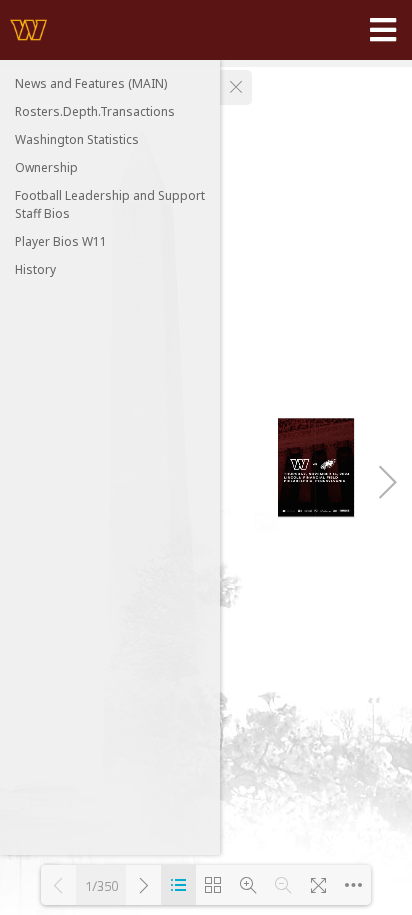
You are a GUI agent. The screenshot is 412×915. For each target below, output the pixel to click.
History (35, 269)
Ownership (46, 167)
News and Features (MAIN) (91, 83)
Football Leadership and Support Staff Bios (110, 204)
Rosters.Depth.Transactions (95, 111)
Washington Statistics (77, 139)
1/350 (101, 885)
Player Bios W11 (61, 241)
